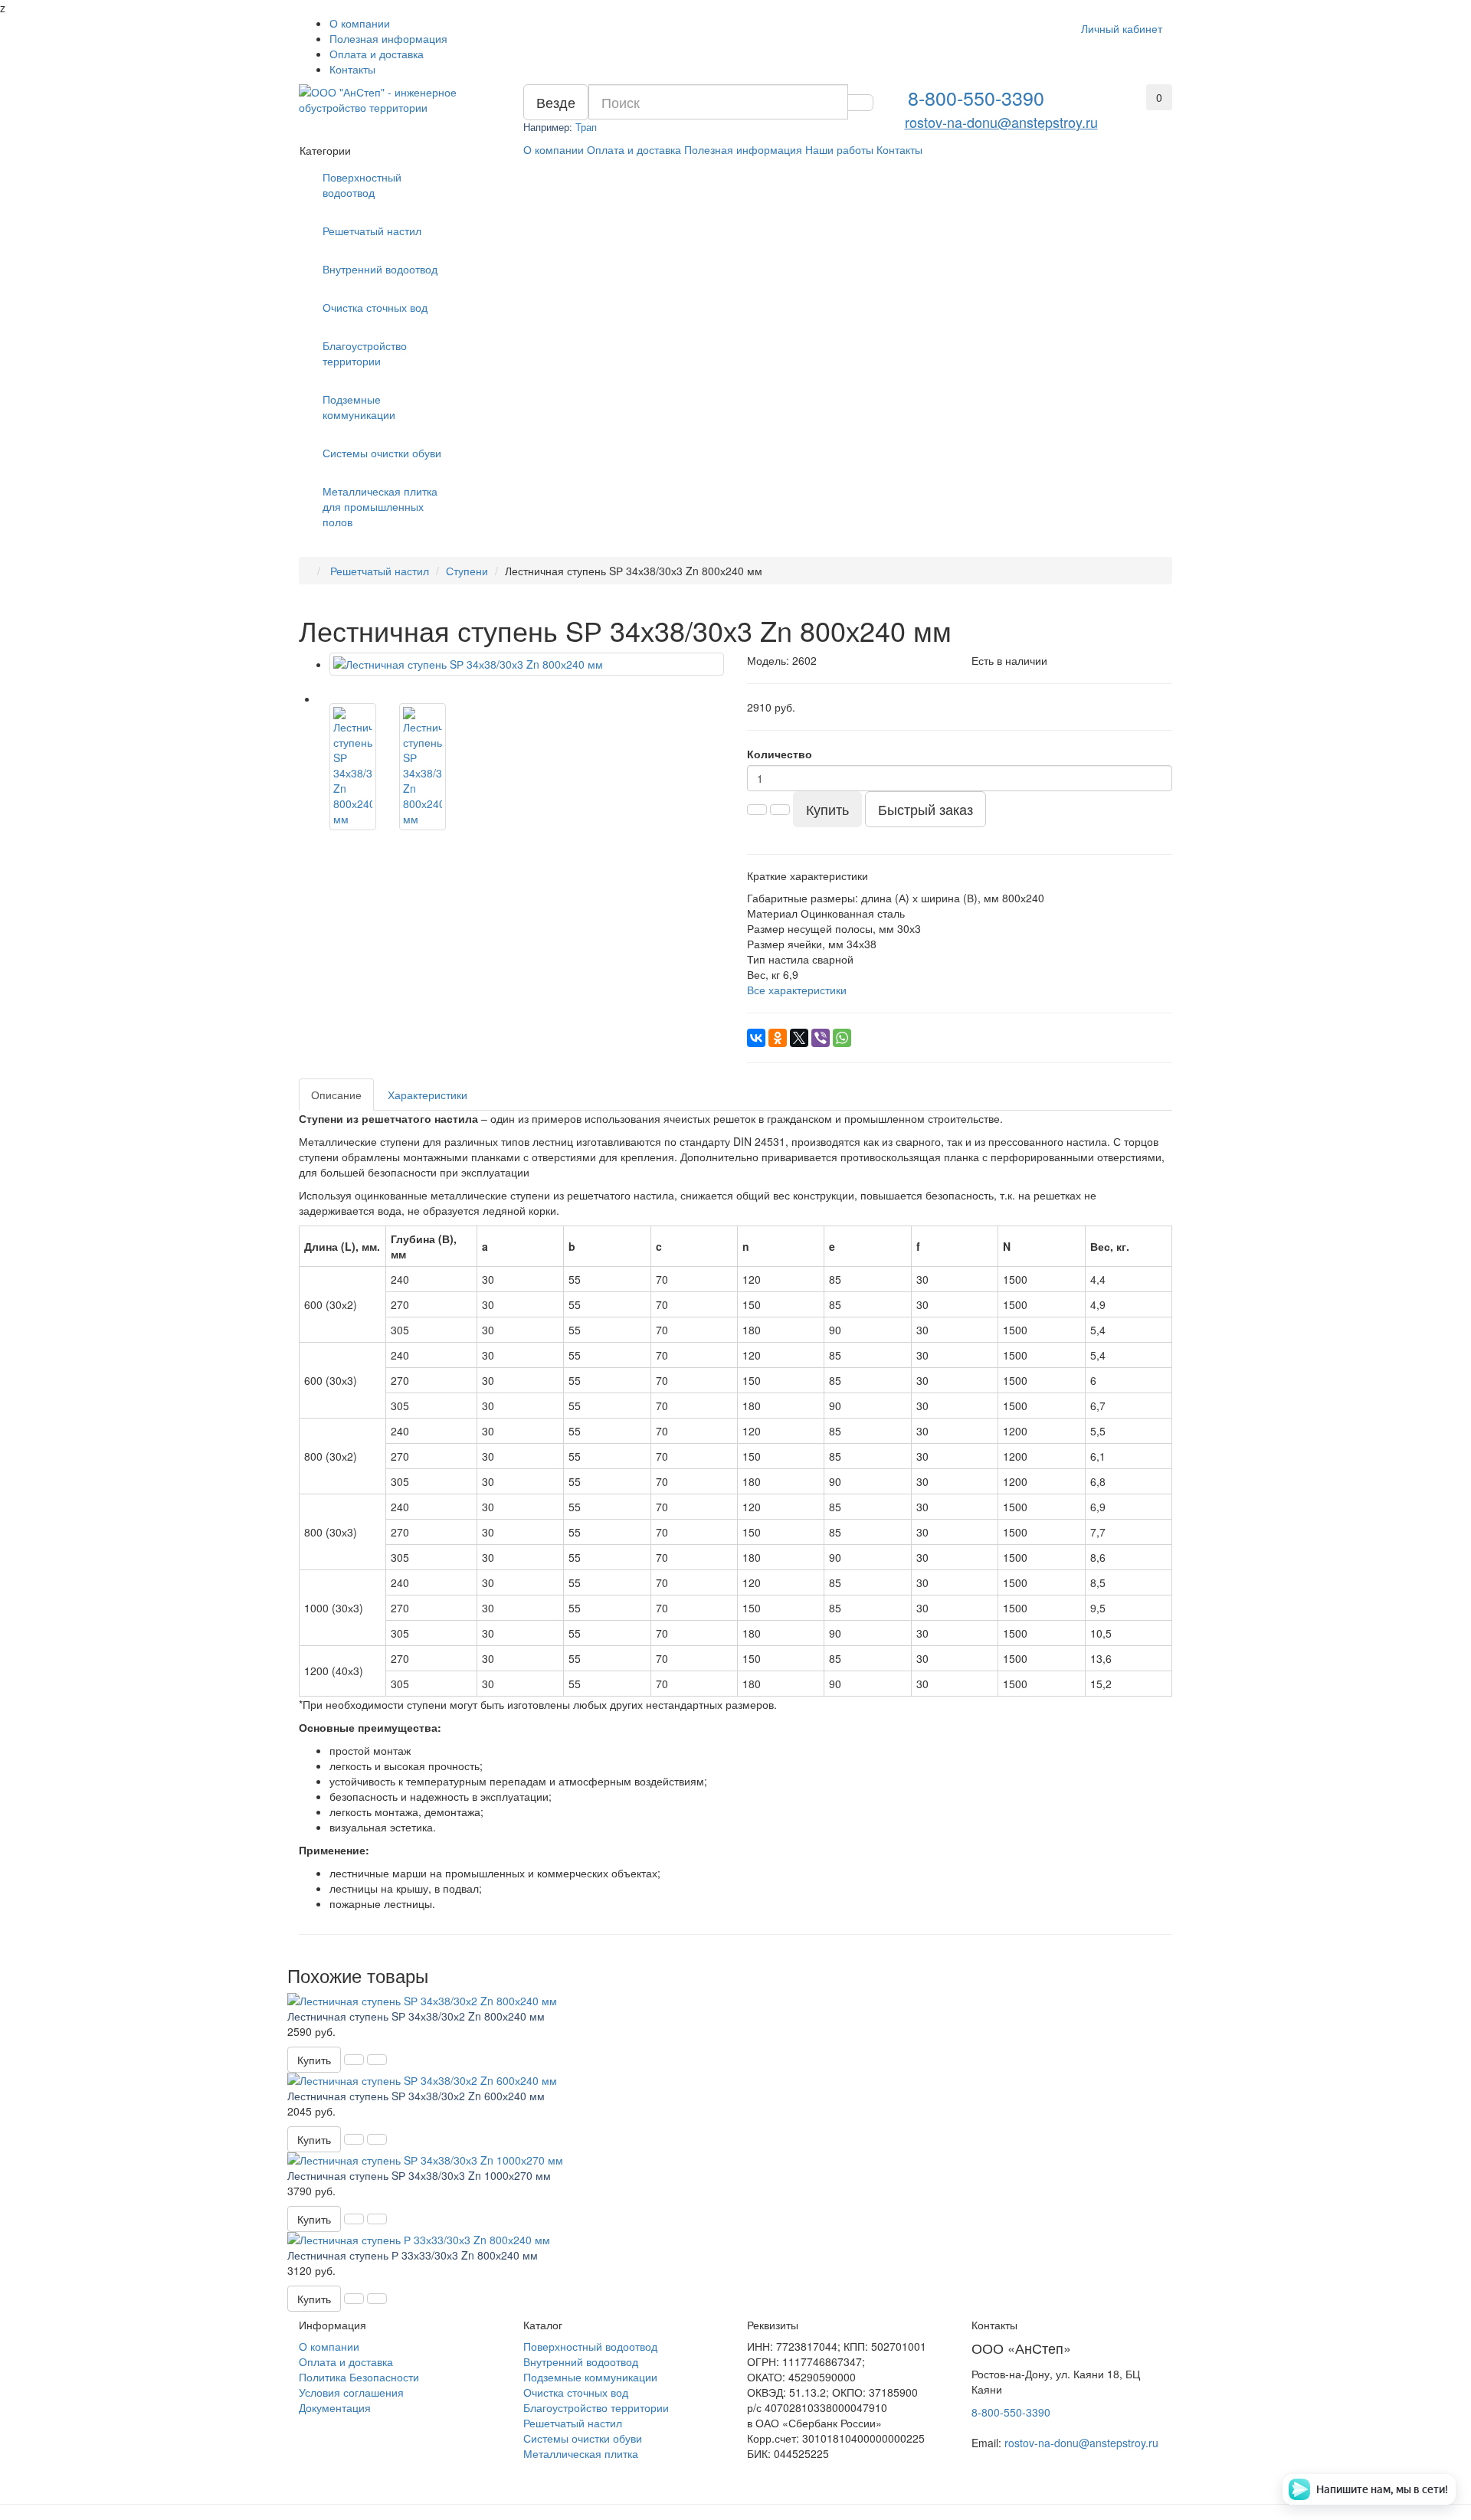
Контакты (352, 69)
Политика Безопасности (359, 2377)
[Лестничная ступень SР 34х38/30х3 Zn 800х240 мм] (527, 664)
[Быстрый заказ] (354, 2060)
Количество (780, 754)
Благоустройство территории (365, 353)
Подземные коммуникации (359, 407)
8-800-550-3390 (976, 97)
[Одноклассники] (778, 1038)
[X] (799, 1038)
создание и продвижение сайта (369, 2432)
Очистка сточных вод (375, 307)
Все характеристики (797, 990)
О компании (360, 23)
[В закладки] (377, 2060)
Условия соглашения (351, 2392)
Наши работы (839, 149)
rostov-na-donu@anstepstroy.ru (1001, 122)
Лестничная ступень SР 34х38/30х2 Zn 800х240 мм (416, 2016)
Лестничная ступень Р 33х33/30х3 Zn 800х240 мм (413, 2255)
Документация (335, 2407)
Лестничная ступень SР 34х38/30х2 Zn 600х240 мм (416, 2096)
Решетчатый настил (372, 231)
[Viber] (821, 1038)
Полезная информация (388, 38)
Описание (336, 1095)
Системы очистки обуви (382, 453)
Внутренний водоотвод (380, 269)
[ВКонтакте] (756, 1038)
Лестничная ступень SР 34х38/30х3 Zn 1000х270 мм (419, 2175)
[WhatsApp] (842, 1038)
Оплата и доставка (377, 54)
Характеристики (428, 1095)
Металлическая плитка (581, 2453)
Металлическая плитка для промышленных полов (380, 506)
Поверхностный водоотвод (362, 185)
